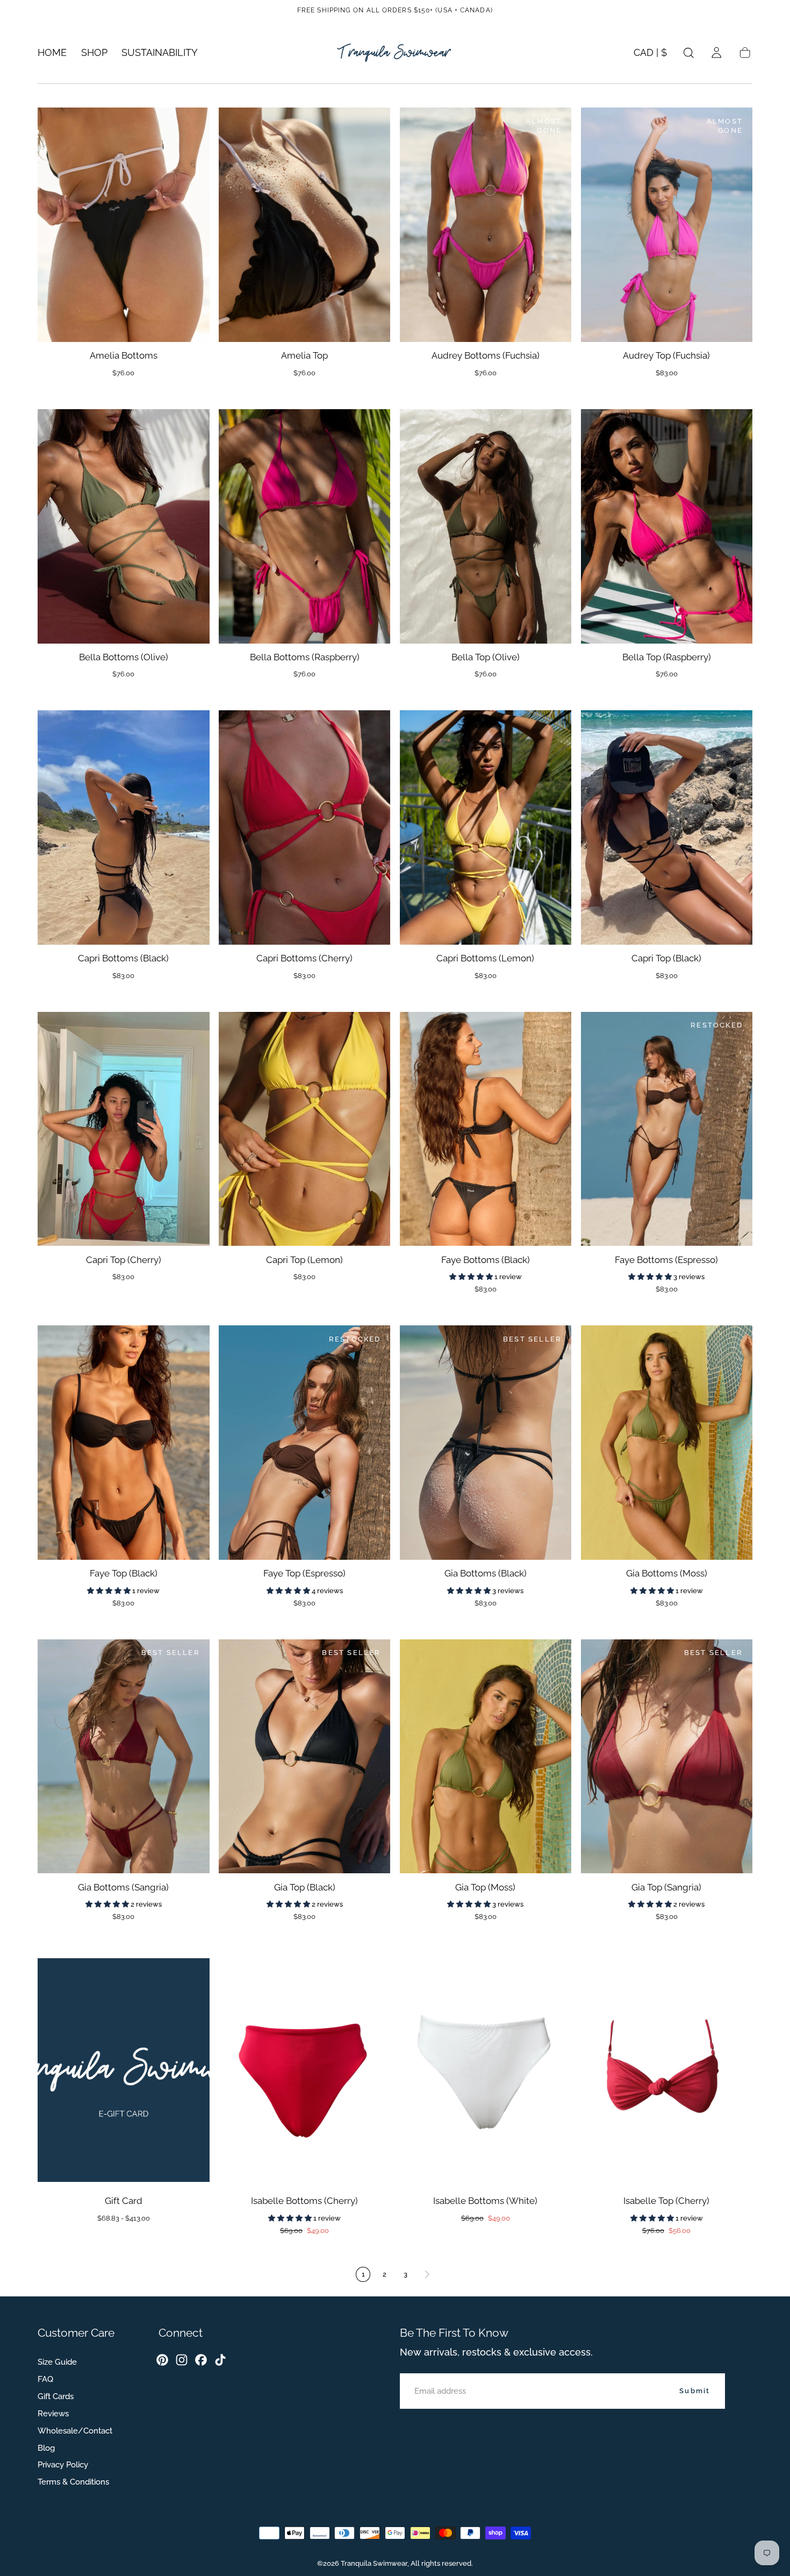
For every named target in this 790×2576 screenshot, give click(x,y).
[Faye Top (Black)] (123, 1443)
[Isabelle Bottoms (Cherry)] (304, 2070)
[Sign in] (716, 53)
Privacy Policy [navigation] (63, 2465)
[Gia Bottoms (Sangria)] (123, 1757)
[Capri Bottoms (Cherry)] (304, 827)
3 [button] (405, 2274)
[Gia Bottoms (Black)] (486, 1443)
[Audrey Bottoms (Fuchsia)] (486, 225)
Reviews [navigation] (53, 2414)
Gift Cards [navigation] (56, 2396)
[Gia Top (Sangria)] (667, 1757)
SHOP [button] (94, 53)
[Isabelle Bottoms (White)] (486, 2070)
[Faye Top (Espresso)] (304, 1443)
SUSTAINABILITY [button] (160, 53)
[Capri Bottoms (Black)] (123, 827)
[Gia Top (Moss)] (486, 1757)
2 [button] (385, 2274)
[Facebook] (201, 2360)
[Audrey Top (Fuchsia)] (667, 225)
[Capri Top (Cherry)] (123, 1129)
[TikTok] (220, 2360)
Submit (695, 2391)
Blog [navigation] (46, 2448)
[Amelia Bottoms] (123, 225)
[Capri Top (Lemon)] (304, 1129)
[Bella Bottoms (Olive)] (123, 526)
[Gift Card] (123, 2070)
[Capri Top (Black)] (667, 827)
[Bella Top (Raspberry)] (667, 526)
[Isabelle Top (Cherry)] (667, 2070)
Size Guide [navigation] (57, 2362)
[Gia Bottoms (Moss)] (667, 1443)
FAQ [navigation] (45, 2379)
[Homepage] (395, 53)
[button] (650, 55)
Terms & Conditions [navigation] (73, 2482)
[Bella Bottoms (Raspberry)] (304, 526)
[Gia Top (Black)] (304, 1757)
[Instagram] (182, 2360)
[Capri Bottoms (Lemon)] (486, 827)
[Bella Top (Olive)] (486, 526)
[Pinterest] (162, 2360)
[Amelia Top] (304, 225)
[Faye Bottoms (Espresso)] (667, 1129)
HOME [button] (52, 53)
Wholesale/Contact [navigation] (75, 2431)
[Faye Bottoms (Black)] (486, 1129)
